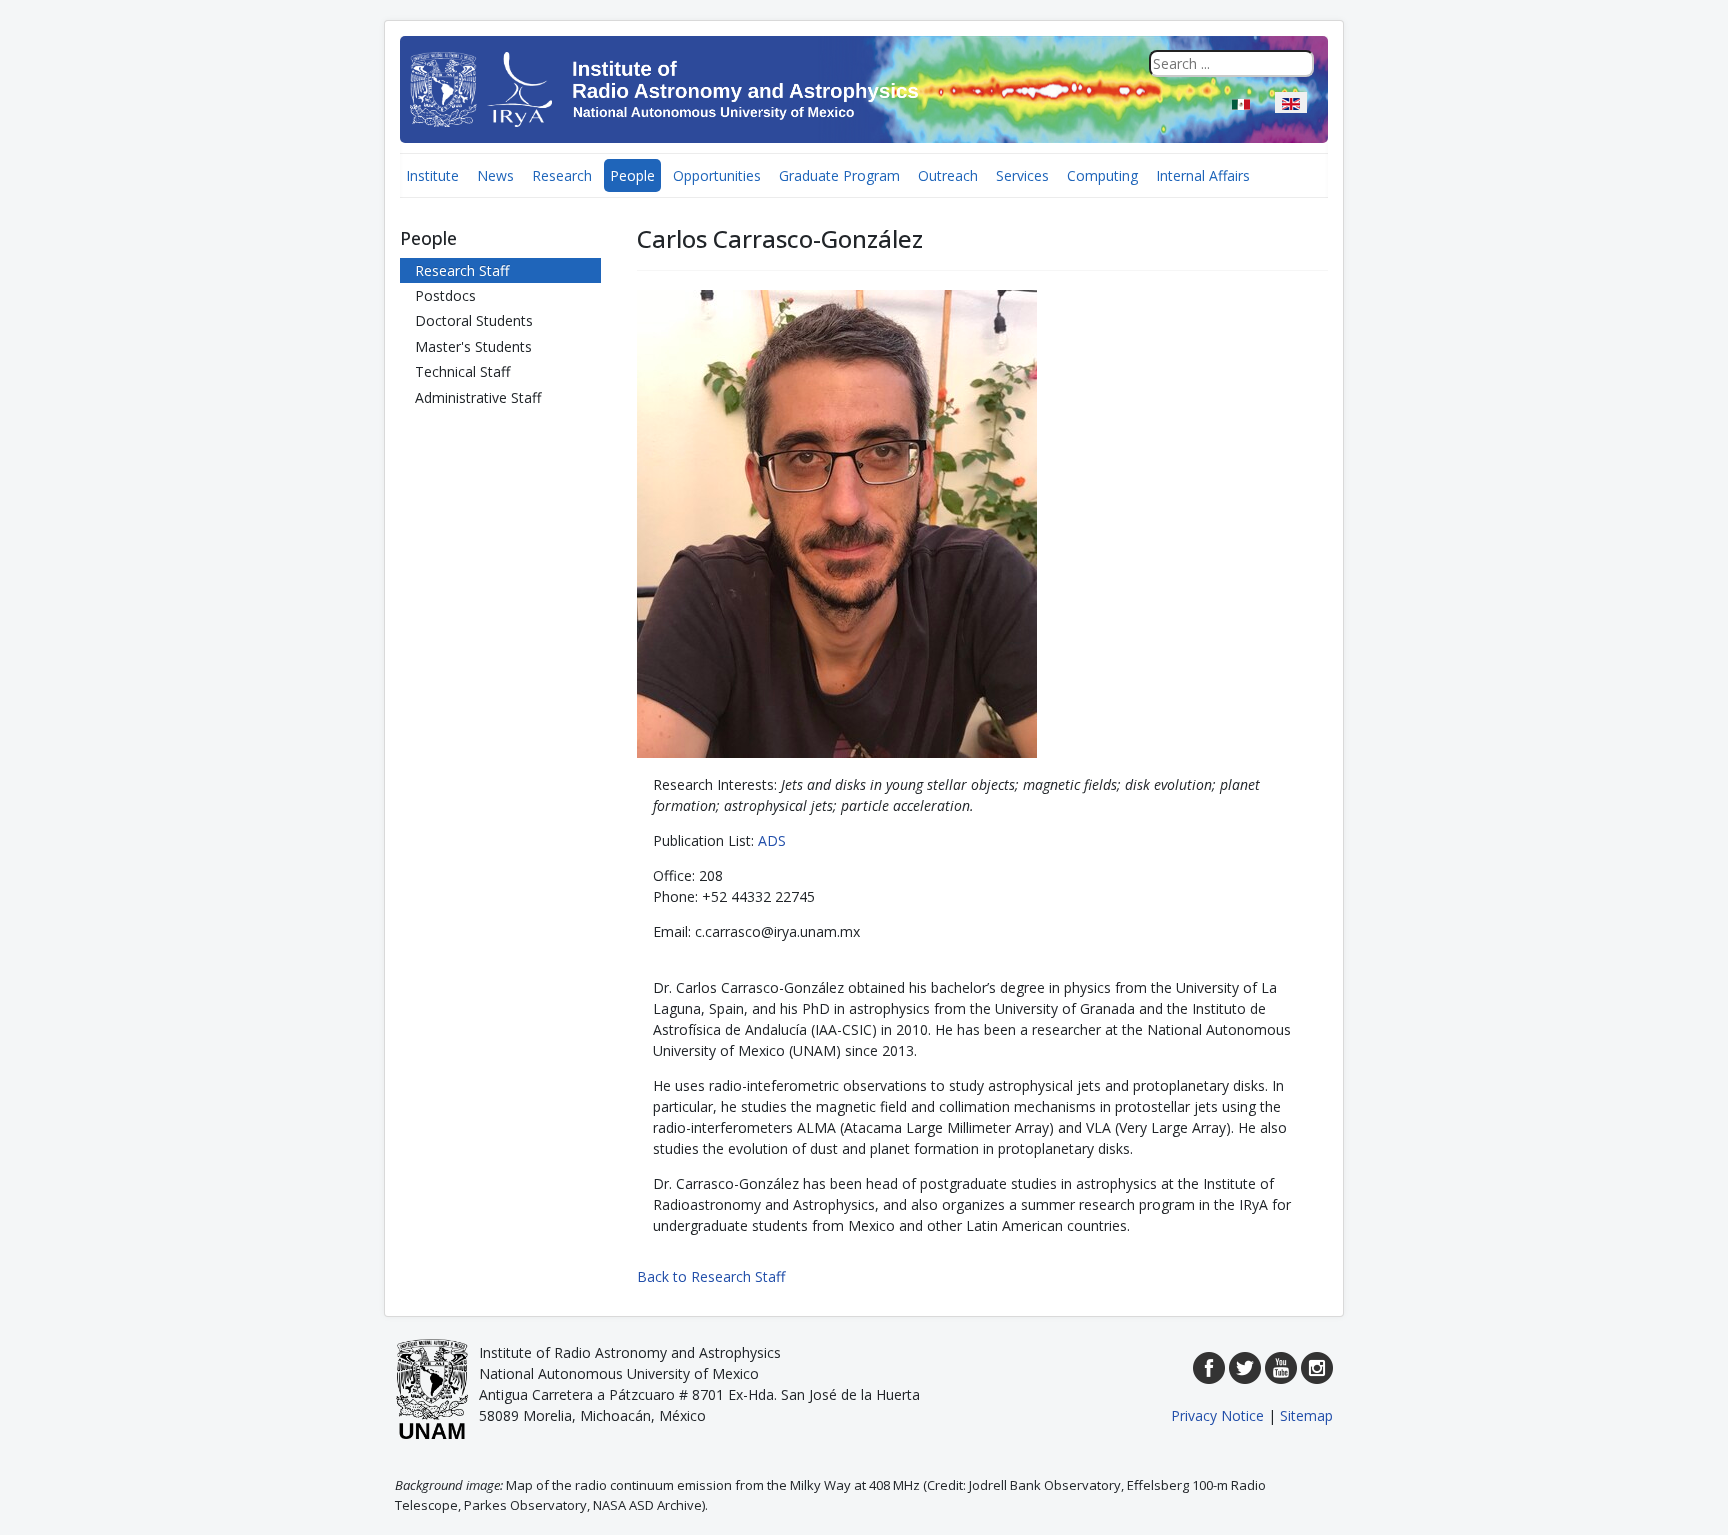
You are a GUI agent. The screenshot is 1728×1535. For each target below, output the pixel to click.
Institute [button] (432, 175)
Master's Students (473, 346)
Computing (1102, 175)
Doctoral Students (474, 320)
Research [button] (562, 175)
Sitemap (1306, 1415)
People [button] (632, 175)
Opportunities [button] (717, 175)
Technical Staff (462, 371)
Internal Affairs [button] (1203, 175)
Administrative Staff (478, 397)
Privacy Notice (1217, 1415)
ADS (772, 840)
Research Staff (462, 270)
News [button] (495, 175)
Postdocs (445, 295)
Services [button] (1022, 175)
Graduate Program (839, 175)
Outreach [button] (948, 175)
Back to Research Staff (711, 1276)
